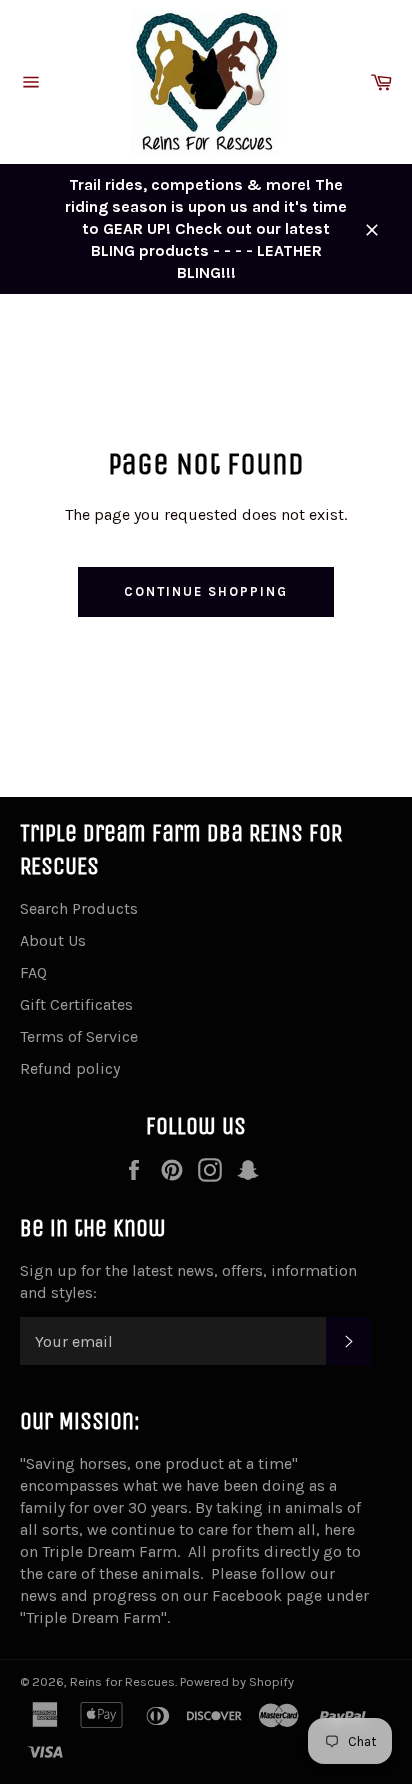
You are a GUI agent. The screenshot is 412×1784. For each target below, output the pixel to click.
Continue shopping (205, 591)
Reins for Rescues (122, 1681)
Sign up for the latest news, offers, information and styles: (188, 1281)
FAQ (33, 972)
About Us (53, 940)
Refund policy (70, 1068)
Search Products (79, 908)
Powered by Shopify (237, 1681)
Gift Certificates (76, 1004)
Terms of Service (79, 1036)
